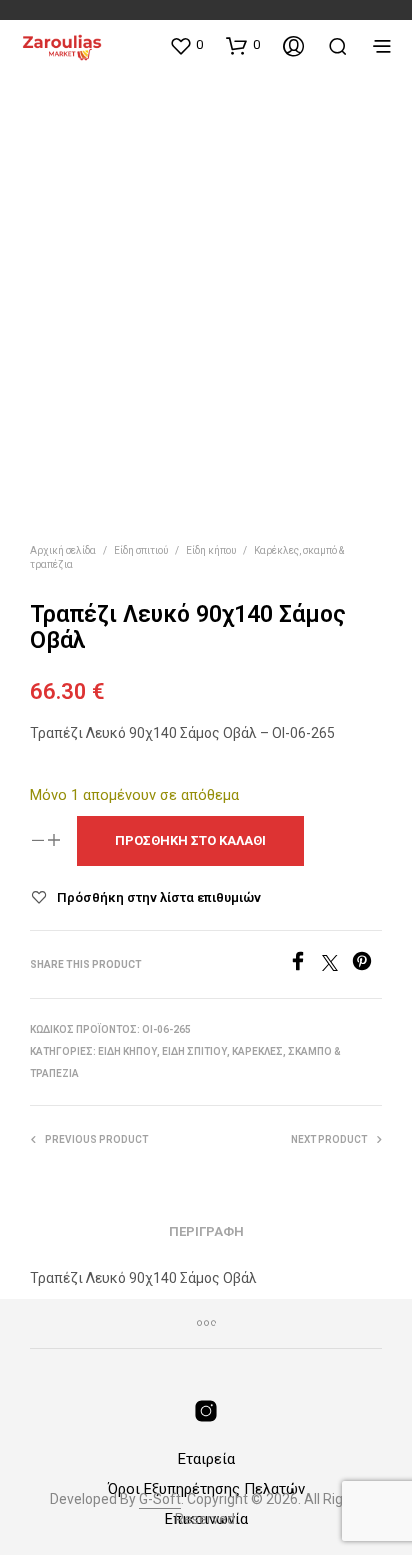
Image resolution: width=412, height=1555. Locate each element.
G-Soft (160, 1499)
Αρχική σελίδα (63, 550)
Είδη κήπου (211, 550)
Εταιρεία (206, 1459)
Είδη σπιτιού (141, 550)
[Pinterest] (367, 965)
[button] (186, 45)
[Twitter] (337, 965)
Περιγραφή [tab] (206, 1231)
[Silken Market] (206, 1411)
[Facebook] (305, 965)
